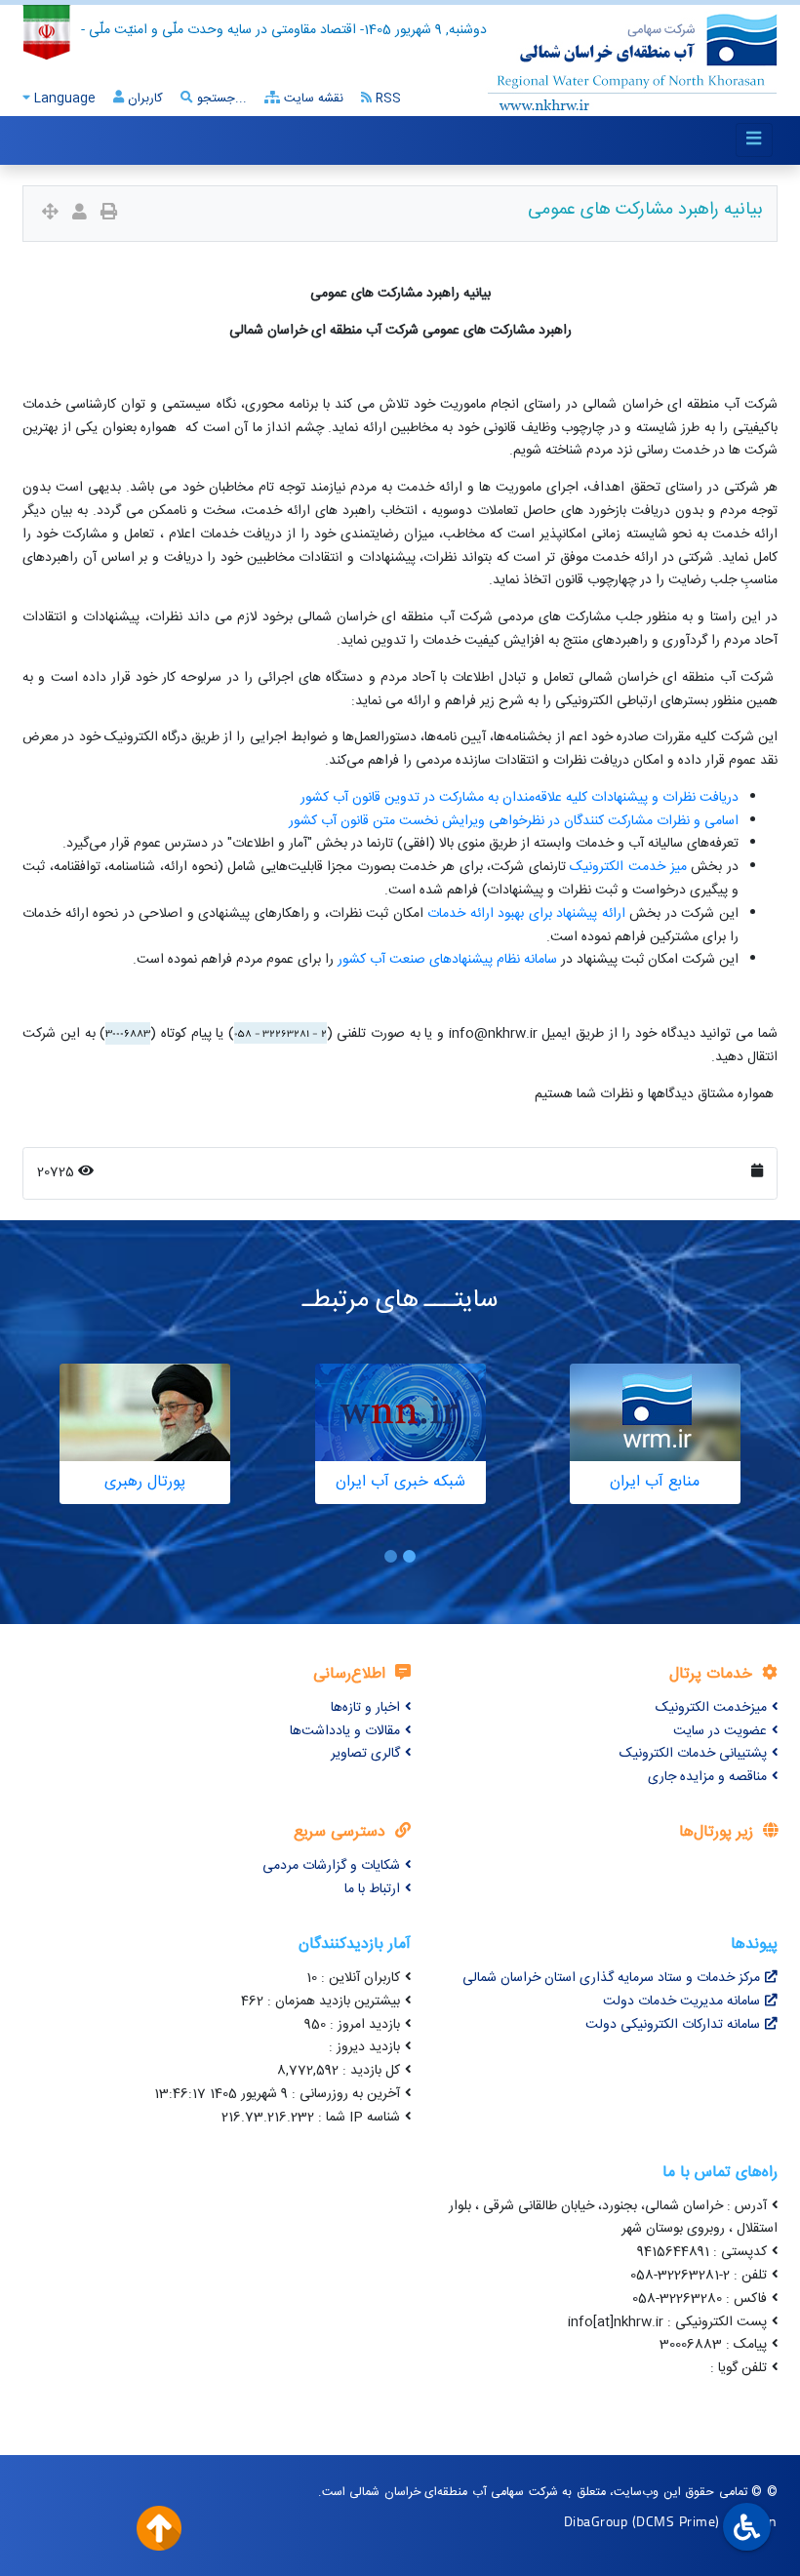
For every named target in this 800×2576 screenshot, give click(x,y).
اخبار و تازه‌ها (365, 1708)
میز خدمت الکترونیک (628, 867)
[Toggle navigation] (754, 140)
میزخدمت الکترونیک (711, 1708)
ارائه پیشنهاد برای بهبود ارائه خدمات (526, 914)
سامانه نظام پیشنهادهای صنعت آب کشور (447, 960)
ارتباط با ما (372, 1889)
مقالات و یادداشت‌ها (345, 1731)
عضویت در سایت (720, 1731)
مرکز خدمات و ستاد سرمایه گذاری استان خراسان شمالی (611, 1978)
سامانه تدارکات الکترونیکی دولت (673, 2025)
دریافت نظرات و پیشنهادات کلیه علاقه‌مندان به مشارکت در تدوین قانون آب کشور (520, 798)
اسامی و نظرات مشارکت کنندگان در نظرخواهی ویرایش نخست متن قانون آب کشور (514, 821)
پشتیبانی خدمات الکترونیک (693, 1754)
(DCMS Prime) (676, 2521)
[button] (409, 1556)
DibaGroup (596, 2521)
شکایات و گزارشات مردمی (331, 1866)
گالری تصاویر (365, 1754)
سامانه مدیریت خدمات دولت (681, 2001)
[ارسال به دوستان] (80, 214)
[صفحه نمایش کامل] (50, 214)
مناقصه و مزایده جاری (707, 1777)
